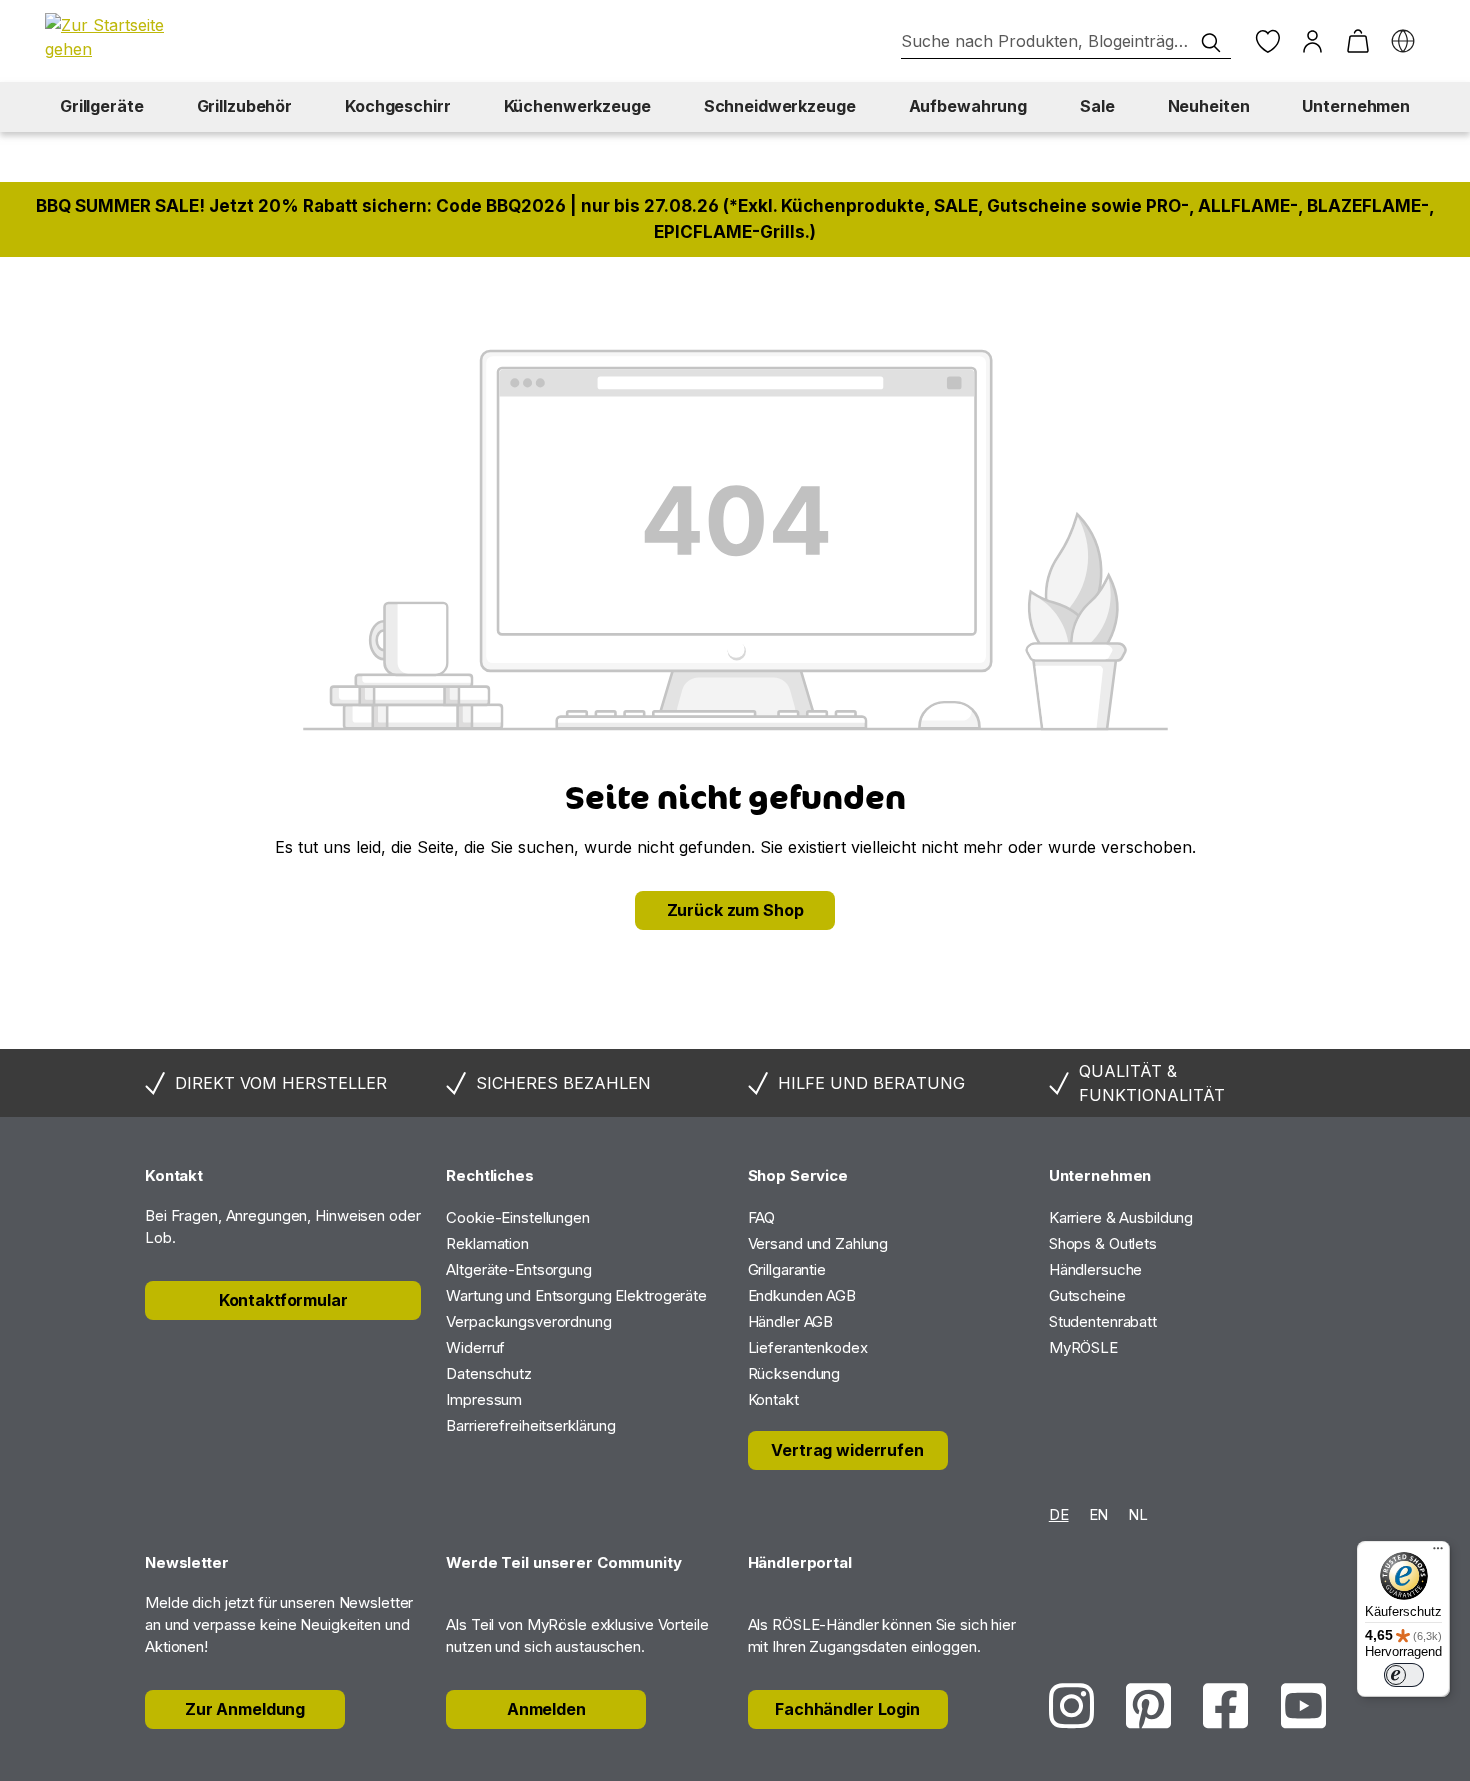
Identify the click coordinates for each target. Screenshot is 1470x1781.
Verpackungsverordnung (528, 1321)
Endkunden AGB (802, 1295)
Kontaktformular (283, 1300)
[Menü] (1438, 1553)
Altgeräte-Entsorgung (519, 1269)
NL (1138, 1514)
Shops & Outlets (1103, 1243)
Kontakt (773, 1399)
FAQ (762, 1217)
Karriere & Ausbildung (1121, 1217)
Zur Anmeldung (245, 1709)
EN (1099, 1514)
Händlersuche (1096, 1269)
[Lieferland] (1402, 41)
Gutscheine (1087, 1295)
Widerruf (475, 1347)
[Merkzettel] (1267, 41)
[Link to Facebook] (1225, 1705)
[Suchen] (1211, 43)
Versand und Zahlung (818, 1243)
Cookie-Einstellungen (518, 1217)
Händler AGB (791, 1321)
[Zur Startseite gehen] (115, 37)
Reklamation (487, 1243)
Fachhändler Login (847, 1709)
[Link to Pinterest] (1148, 1705)
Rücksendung (794, 1373)
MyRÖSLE (1083, 1347)
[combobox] (1066, 41)
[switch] (1404, 1675)
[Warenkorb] (1357, 41)
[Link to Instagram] (1071, 1705)
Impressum (484, 1399)
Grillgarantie (787, 1269)
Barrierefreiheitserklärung (531, 1425)
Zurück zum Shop (735, 910)
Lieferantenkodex (808, 1347)
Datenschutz (489, 1373)
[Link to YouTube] (1303, 1705)
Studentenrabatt (1103, 1321)
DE (1059, 1514)
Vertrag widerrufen (847, 1450)
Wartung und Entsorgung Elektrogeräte (576, 1295)
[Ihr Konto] (1312, 41)
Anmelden (546, 1709)
